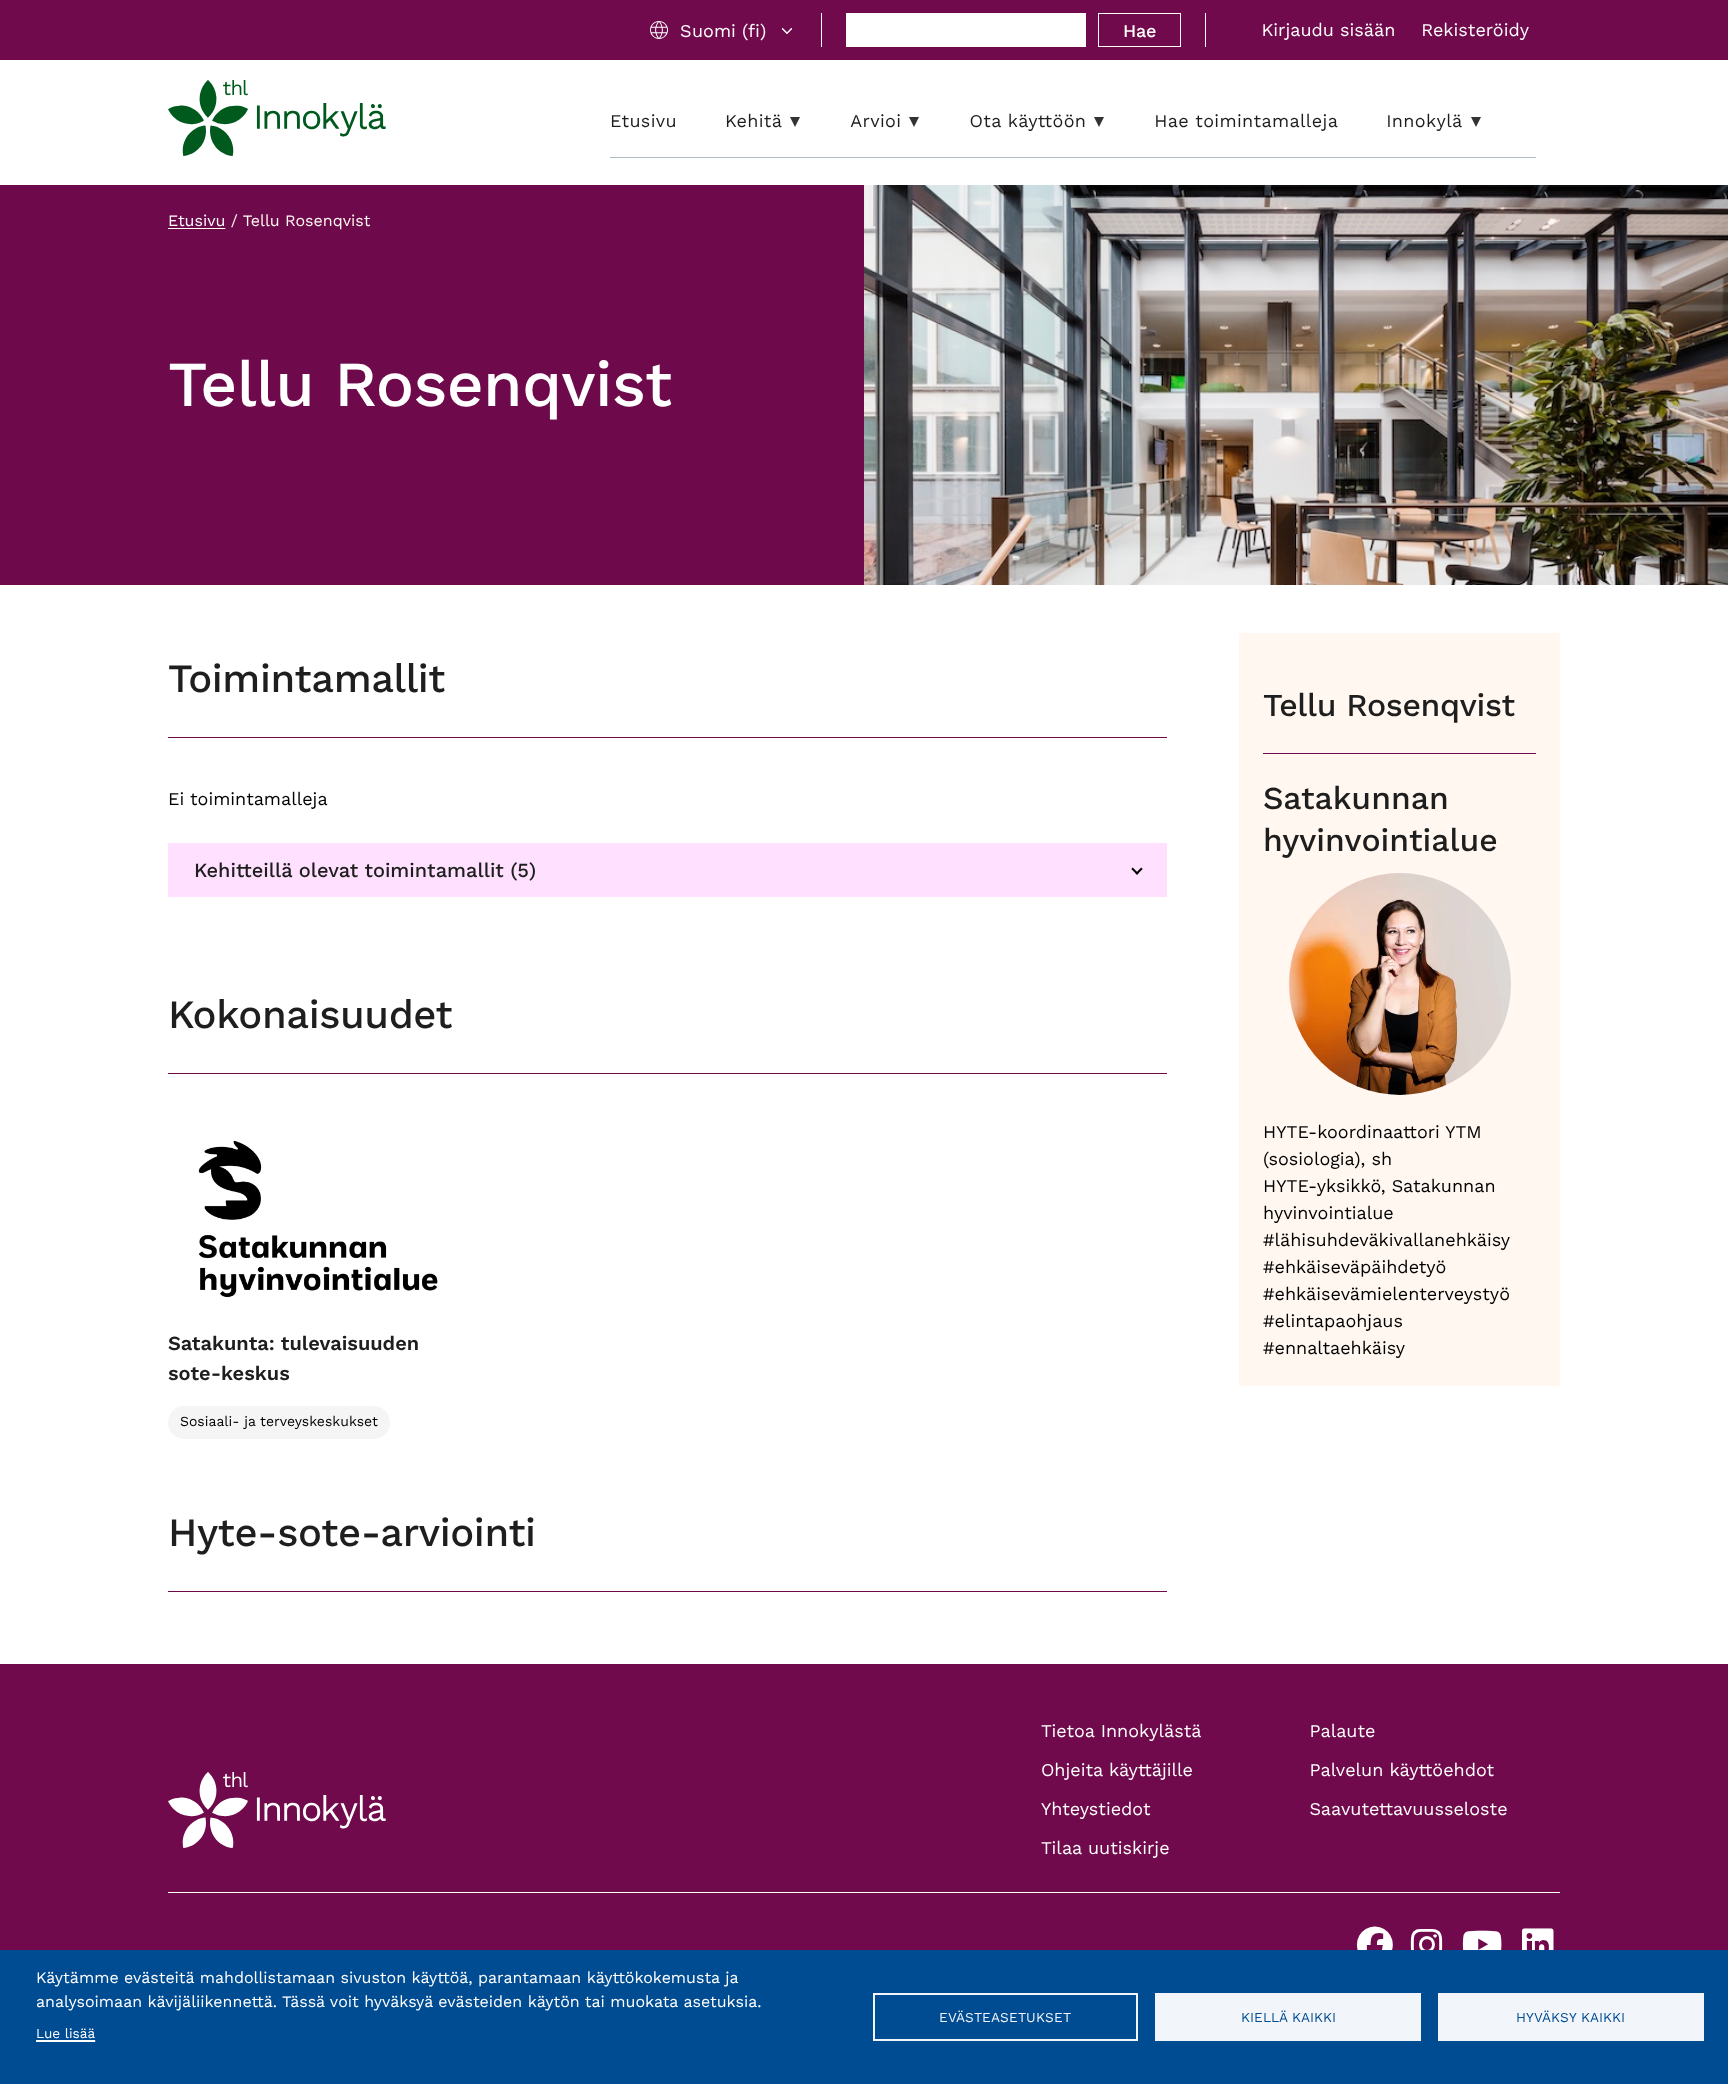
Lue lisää (65, 2034)
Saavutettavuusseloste (1409, 1809)
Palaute (1343, 1731)
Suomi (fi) (723, 30)
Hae (1139, 30)
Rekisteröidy (1475, 30)
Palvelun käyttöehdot (1402, 1770)
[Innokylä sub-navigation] (1491, 121)
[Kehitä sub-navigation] (810, 121)
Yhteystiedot (1096, 1809)
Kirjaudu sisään (1328, 30)
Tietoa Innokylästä (1121, 1731)
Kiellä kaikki (1288, 2017)
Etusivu (196, 220)
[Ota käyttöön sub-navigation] (1114, 121)
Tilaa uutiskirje (1105, 1848)
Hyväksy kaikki (1570, 2017)
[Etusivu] (277, 122)
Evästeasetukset (1005, 2017)
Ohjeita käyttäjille (1117, 1770)
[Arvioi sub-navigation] (929, 121)
